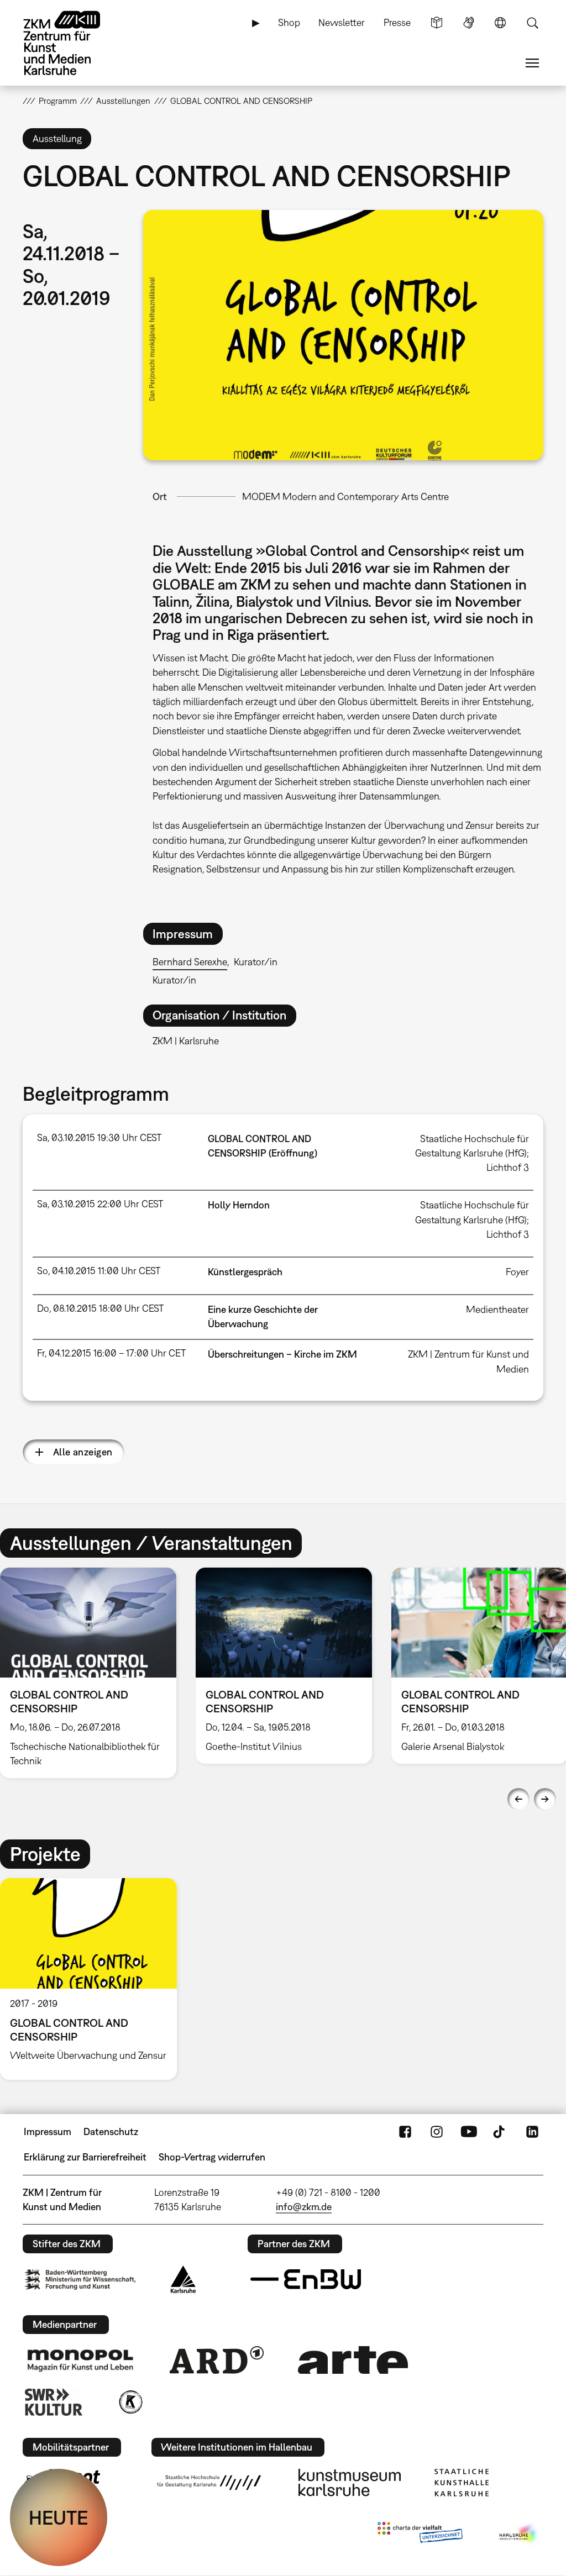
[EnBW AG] (306, 2279)
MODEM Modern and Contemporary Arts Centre (345, 496)
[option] (284, 1666)
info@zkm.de (304, 2207)
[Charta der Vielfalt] (420, 2535)
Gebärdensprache (469, 23)
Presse (397, 22)
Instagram (437, 2132)
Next (545, 1799)
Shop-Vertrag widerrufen (212, 2157)
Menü (532, 63)
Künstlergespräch (245, 1272)
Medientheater (497, 1309)
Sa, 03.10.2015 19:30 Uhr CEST (99, 1137)
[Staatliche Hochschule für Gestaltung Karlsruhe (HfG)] (209, 2483)
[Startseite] (72, 43)
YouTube (469, 2132)
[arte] (353, 2360)
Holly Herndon (239, 1205)
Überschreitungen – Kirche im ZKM (282, 1354)
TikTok (500, 2132)
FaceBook (405, 2132)
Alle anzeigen (83, 1452)
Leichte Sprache (437, 23)
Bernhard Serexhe (190, 962)
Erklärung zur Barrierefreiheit (85, 2157)
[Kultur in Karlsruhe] (130, 2402)
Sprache (500, 23)
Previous (518, 1799)
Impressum (48, 2131)
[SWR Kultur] (54, 2402)
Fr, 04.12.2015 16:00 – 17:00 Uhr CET (111, 1353)
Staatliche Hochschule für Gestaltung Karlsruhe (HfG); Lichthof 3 (472, 1153)
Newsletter (342, 22)
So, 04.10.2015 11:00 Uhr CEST (99, 1271)
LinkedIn (532, 2132)
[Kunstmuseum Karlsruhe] (350, 2483)
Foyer (517, 1272)
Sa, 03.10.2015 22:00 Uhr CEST (100, 1204)
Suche (532, 23)
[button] (343, 335)
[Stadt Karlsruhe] (183, 2279)
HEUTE (59, 2517)
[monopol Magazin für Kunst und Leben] (80, 2360)
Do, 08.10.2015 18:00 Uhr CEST (100, 1308)
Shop (289, 22)
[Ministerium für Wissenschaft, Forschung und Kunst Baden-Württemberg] (80, 2280)
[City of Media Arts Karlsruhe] (519, 2535)
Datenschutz (111, 2131)
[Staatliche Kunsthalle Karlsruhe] (462, 2483)
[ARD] (217, 2360)
